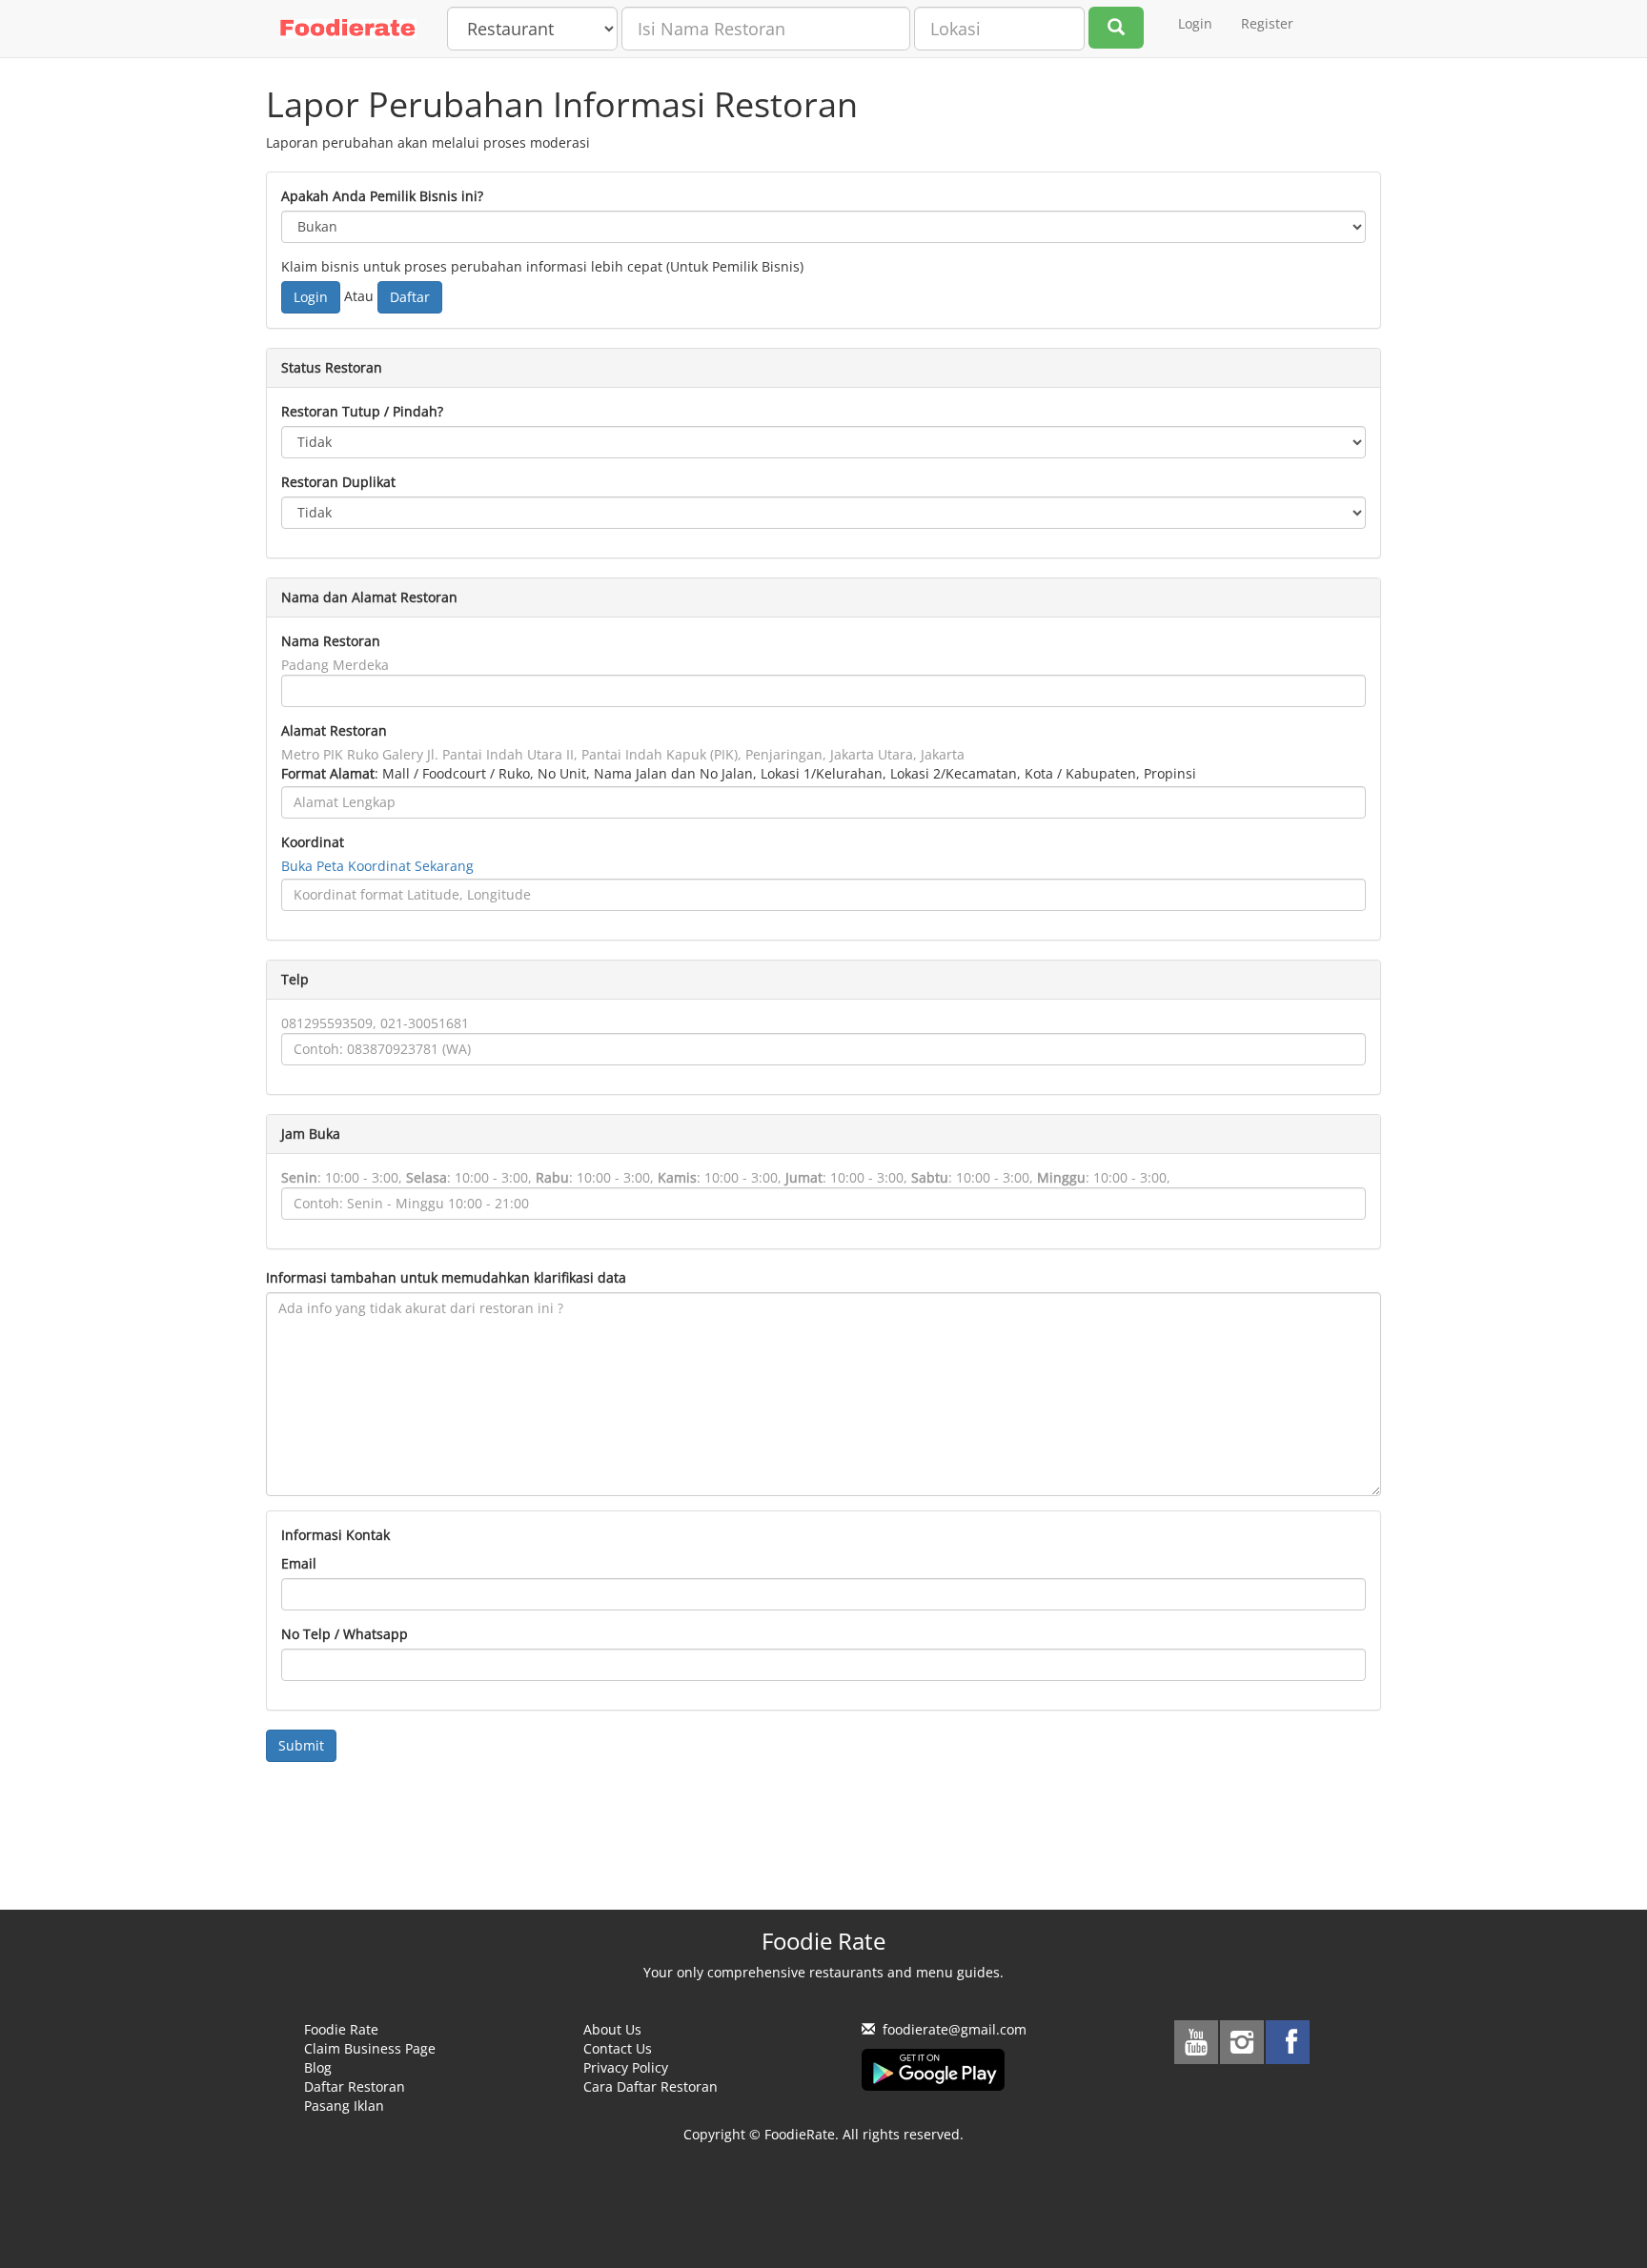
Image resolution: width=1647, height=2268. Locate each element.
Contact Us (618, 2048)
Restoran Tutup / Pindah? (362, 411)
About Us (612, 2029)
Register (1267, 23)
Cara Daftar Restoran (651, 2086)
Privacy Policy (626, 2067)
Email (299, 1563)
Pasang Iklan (344, 2106)
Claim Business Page (370, 2048)
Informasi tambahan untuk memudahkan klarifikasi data (446, 1277)
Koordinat (313, 842)
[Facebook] (1288, 2042)
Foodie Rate (341, 2029)
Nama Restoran (331, 641)
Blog (318, 2067)
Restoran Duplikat (338, 482)
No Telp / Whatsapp (345, 1634)
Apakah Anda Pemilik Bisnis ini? (382, 196)
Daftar (410, 297)
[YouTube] (1196, 2042)
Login (1195, 23)
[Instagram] (1242, 2042)
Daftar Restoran (355, 2086)
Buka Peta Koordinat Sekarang (377, 866)
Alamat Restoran (334, 730)
